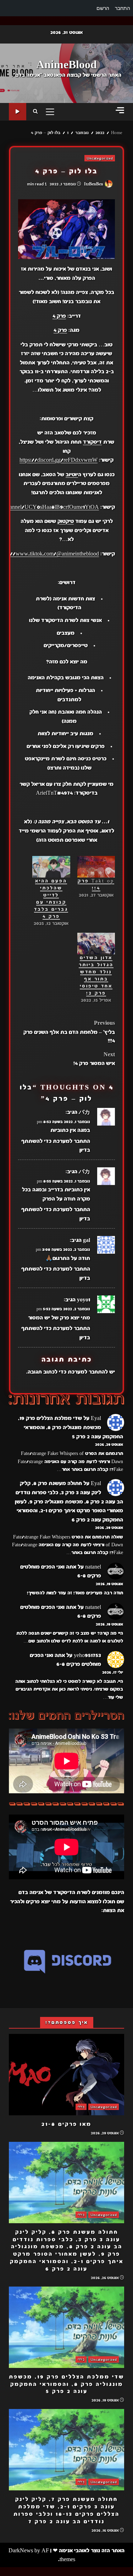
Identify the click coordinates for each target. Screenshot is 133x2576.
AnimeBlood (66, 65)
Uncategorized (100, 158)
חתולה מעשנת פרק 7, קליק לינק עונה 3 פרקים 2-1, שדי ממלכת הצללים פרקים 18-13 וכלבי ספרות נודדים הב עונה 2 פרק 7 (66, 2450)
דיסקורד (92, 442)
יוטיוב (72, 475)
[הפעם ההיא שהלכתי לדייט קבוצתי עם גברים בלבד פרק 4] (51, 867)
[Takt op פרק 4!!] (96, 867)
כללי (81, 2107)
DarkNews (21, 2551)
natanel (93, 1567)
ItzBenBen (94, 184)
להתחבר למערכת (88, 1372)
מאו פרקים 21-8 (66, 2075)
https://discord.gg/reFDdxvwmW (59, 460)
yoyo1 (84, 1300)
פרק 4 (59, 316)
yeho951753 (87, 1655)
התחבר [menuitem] (123, 8)
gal (87, 1240)
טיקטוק (66, 521)
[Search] (35, 112)
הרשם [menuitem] (103, 8)
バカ (84, 1112)
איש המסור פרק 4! (94, 1059)
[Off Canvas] (120, 110)
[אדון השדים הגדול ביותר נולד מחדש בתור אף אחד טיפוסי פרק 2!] (96, 944)
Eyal (96, 1418)
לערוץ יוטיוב (18, 112)
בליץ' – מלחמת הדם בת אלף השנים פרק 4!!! (69, 1032)
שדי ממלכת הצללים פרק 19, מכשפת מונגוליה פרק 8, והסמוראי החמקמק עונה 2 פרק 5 (71, 1427)
